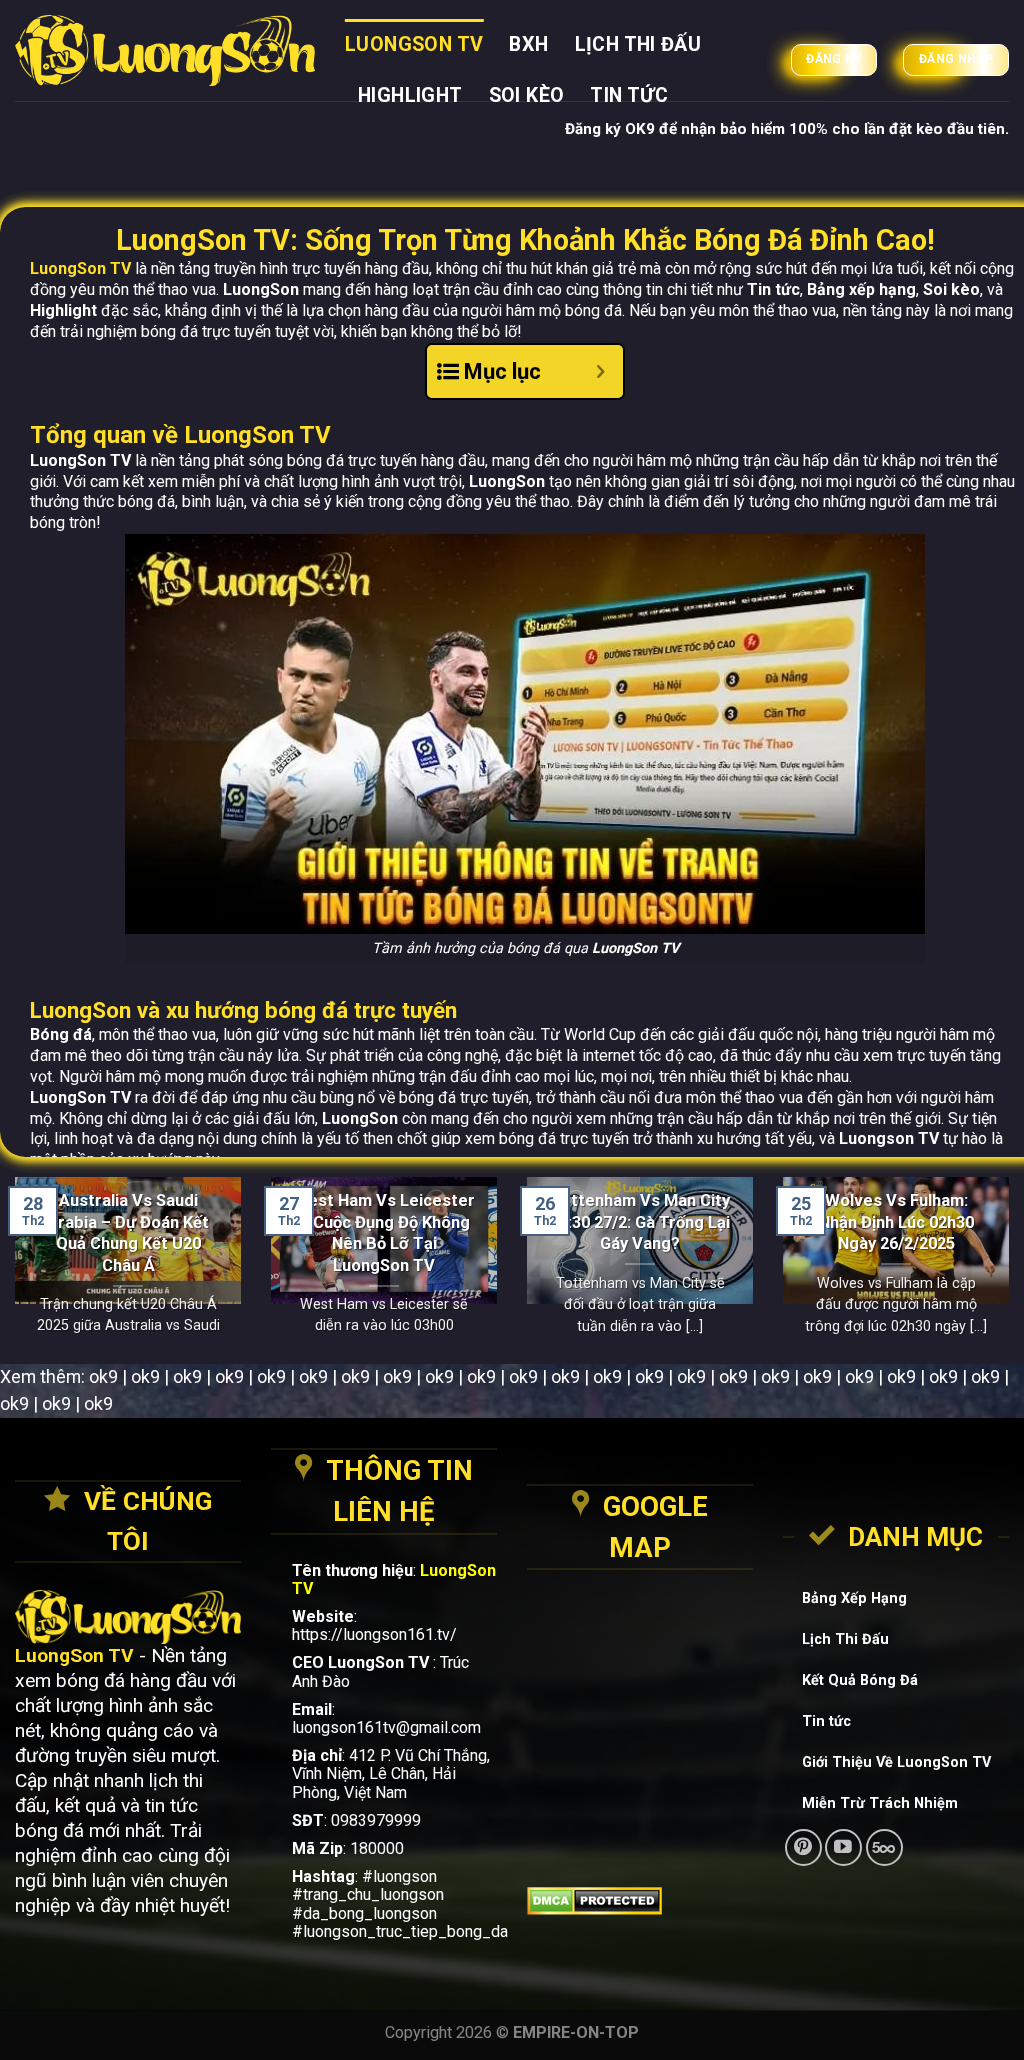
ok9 (103, 1376)
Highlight (410, 95)
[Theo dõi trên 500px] (884, 1847)
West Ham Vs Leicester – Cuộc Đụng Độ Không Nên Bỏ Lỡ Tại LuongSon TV (384, 1232)
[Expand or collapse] (600, 371)
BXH (528, 44)
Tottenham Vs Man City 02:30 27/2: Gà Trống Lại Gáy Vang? (640, 1222)
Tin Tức (629, 95)
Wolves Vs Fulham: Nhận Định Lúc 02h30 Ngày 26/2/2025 (896, 1222)
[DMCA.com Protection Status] (640, 1901)
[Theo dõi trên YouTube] (843, 1847)
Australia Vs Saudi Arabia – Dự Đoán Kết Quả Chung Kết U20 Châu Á (128, 1232)
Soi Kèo (527, 95)
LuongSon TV (414, 44)
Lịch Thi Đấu (638, 44)
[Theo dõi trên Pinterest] (803, 1847)
